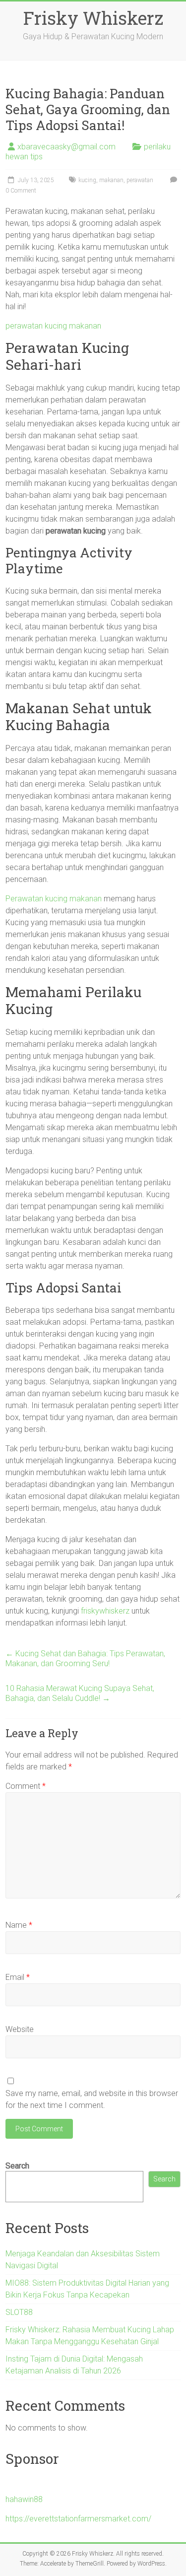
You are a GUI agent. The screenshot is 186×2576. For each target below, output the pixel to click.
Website (20, 2029)
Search (17, 2166)
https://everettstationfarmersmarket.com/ (78, 2519)
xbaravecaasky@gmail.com (66, 147)
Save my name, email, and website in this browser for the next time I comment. (92, 2099)
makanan (111, 180)
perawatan (140, 180)
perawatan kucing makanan (53, 326)
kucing (87, 180)
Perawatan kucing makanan (54, 899)
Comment (26, 1786)
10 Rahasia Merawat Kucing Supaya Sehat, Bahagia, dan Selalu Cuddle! (80, 1693)
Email (18, 1977)
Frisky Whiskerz (93, 18)
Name (19, 1925)
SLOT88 (19, 2312)
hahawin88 (24, 2499)
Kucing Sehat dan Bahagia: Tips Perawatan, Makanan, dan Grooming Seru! (85, 1659)
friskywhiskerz (105, 1611)
